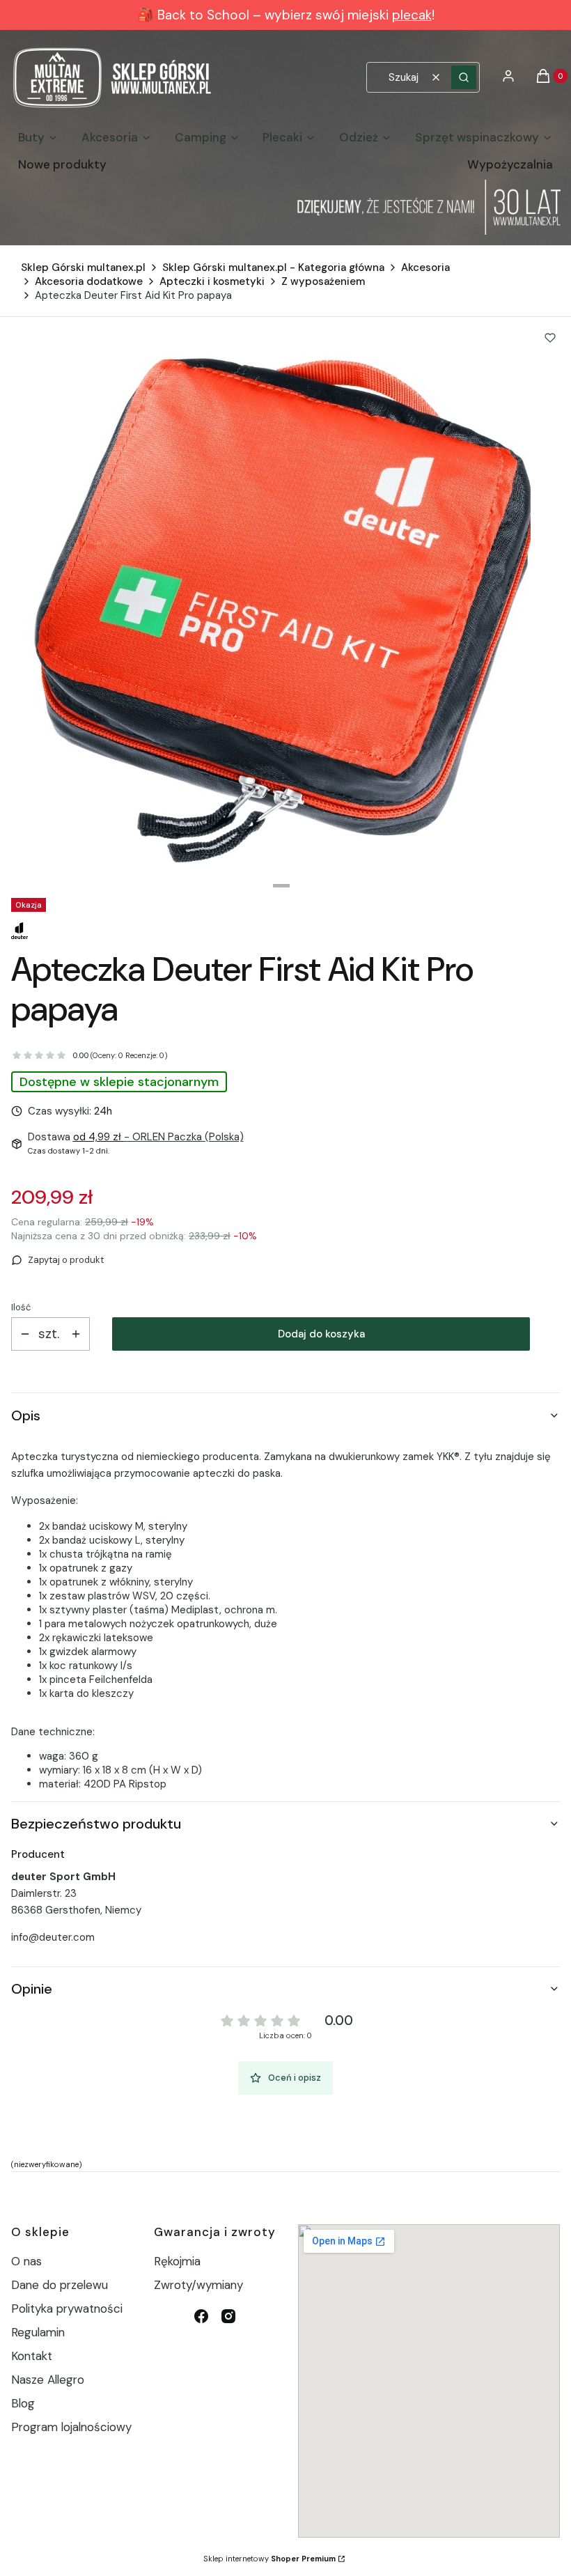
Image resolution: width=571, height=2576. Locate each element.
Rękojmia (177, 2261)
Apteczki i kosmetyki (212, 281)
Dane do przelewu (60, 2285)
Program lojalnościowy (71, 2427)
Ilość (21, 1307)
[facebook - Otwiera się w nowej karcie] (201, 2316)
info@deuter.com (53, 1937)
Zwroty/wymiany (198, 2285)
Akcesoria (425, 267)
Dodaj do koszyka (321, 1334)
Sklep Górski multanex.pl (83, 267)
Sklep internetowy (269, 2559)
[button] (464, 77)
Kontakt (32, 2356)
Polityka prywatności (67, 2309)
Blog (23, 2403)
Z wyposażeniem (323, 281)
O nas (26, 2261)
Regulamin (38, 2332)
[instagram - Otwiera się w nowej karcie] (228, 2316)
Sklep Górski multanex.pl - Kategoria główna (273, 267)
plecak (412, 15)
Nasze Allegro (48, 2380)
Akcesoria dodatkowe (89, 281)
